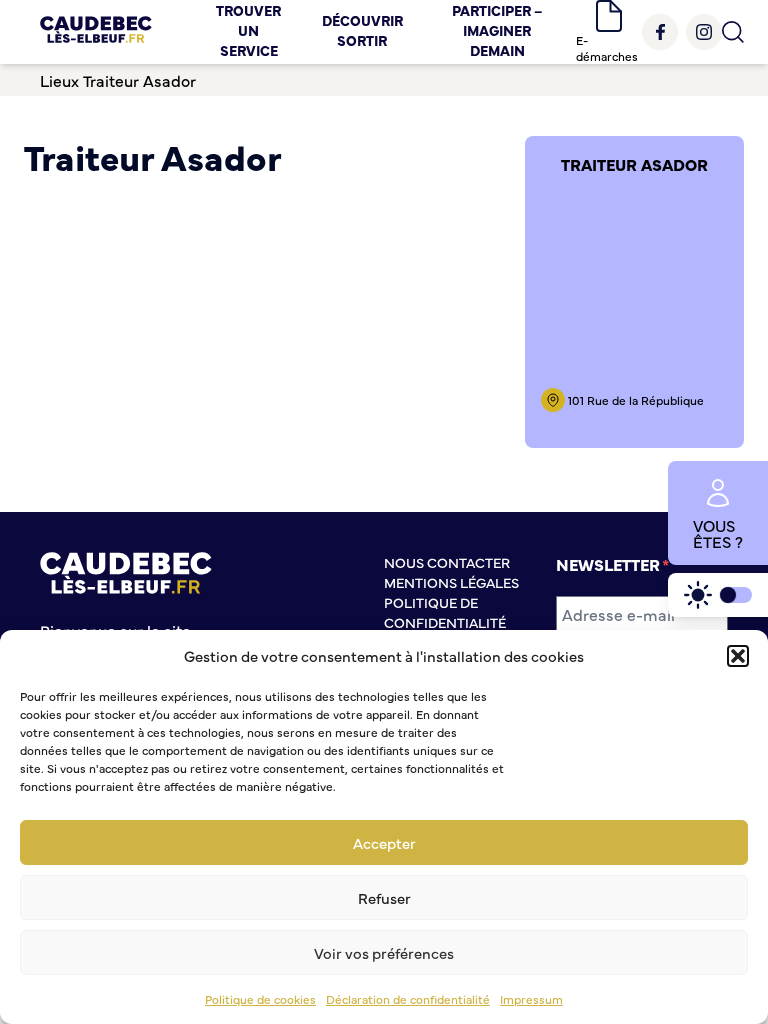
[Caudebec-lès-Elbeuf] (96, 32)
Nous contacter (447, 562)
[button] (738, 656)
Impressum (531, 999)
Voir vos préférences (384, 952)
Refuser (384, 897)
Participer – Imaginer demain (497, 30)
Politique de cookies (260, 999)
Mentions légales (451, 582)
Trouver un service (248, 30)
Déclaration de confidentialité (408, 999)
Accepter (384, 842)
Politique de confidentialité (445, 612)
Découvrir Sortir (362, 30)
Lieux (59, 80)
